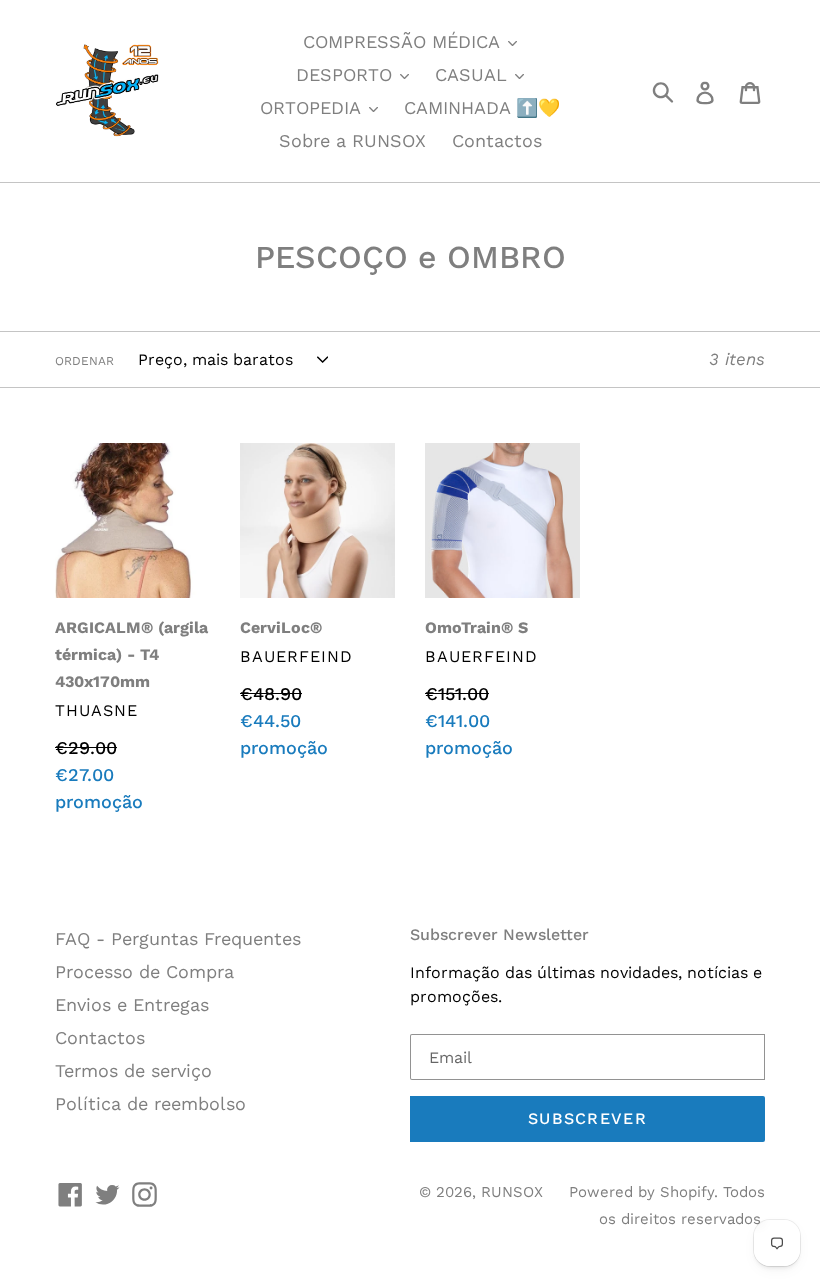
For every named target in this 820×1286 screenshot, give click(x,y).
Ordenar (84, 361)
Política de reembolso (150, 1103)
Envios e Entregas (132, 1004)
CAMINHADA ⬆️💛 (482, 107)
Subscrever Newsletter (499, 934)
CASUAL (474, 74)
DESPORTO (347, 74)
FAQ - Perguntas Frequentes (178, 938)
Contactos (497, 140)
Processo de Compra (144, 971)
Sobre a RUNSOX (352, 140)
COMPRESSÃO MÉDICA (404, 41)
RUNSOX (512, 1192)
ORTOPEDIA (313, 107)
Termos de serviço (133, 1070)
